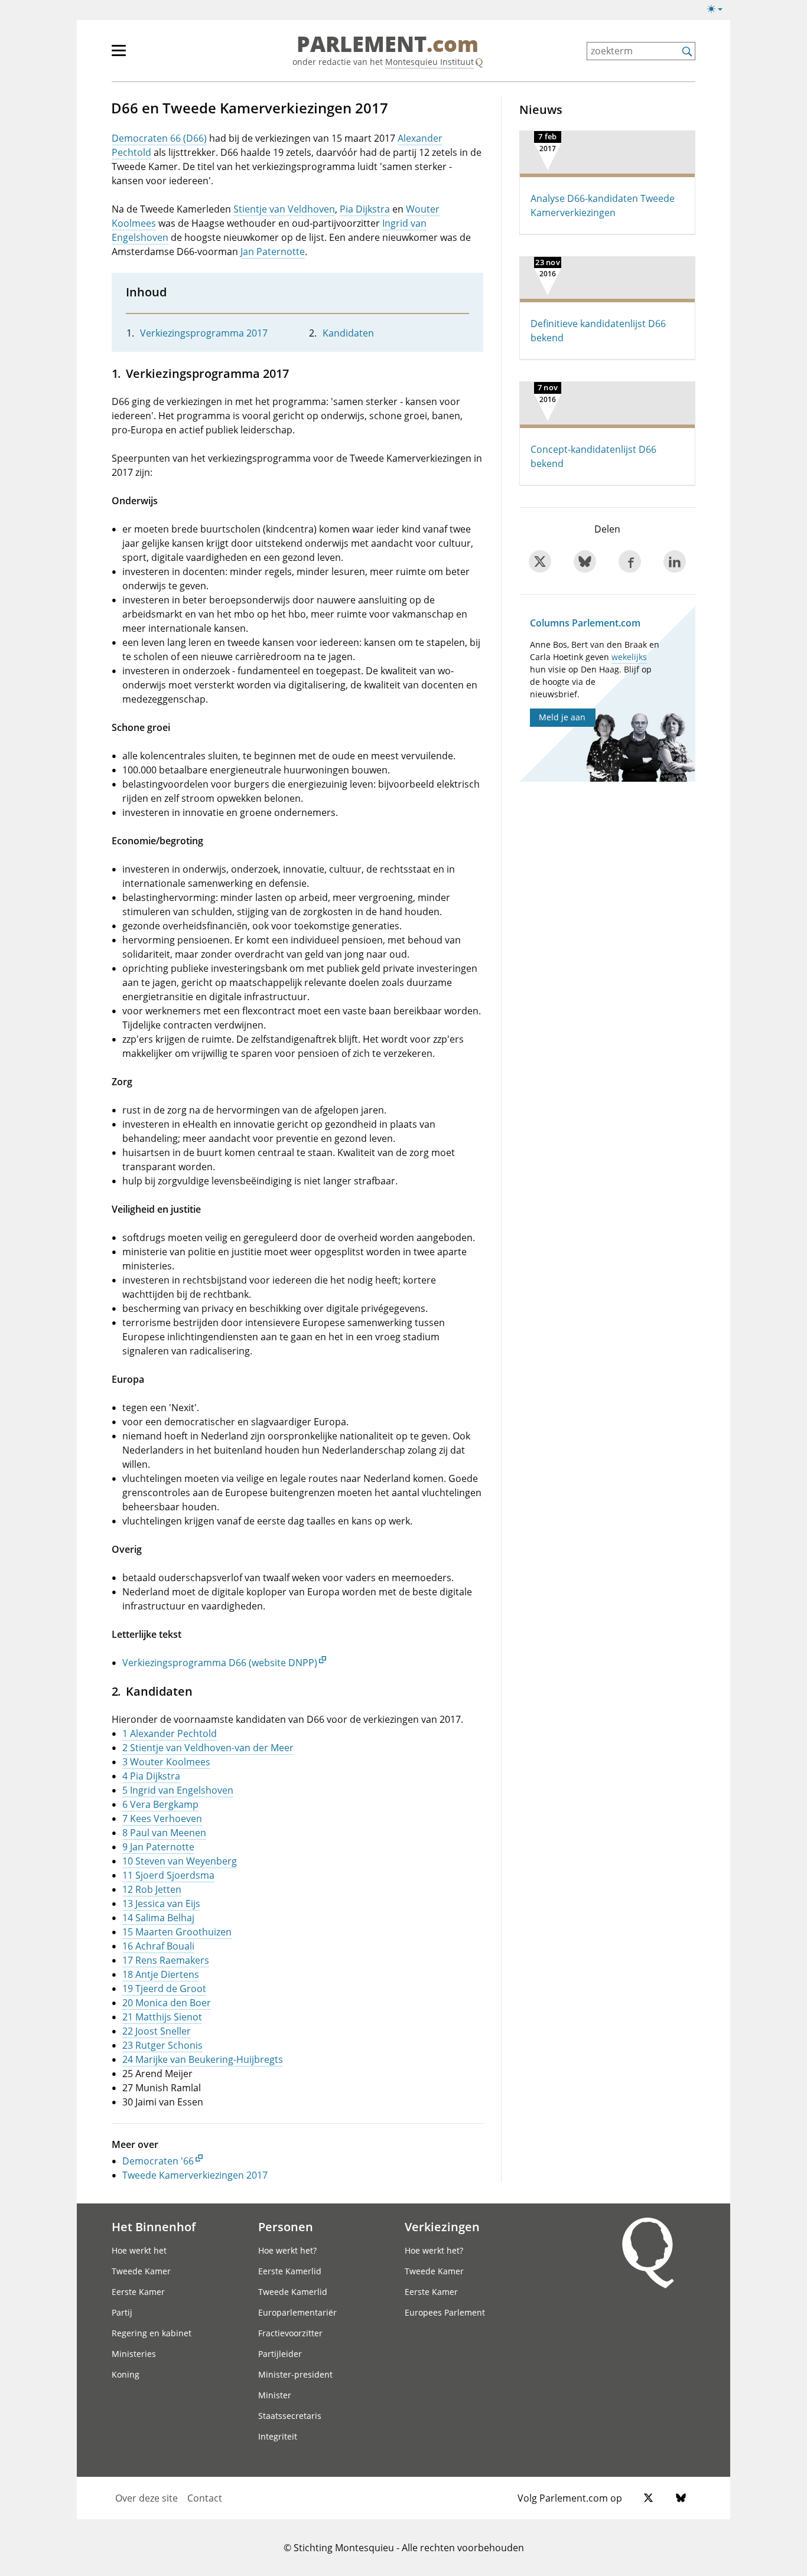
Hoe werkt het (139, 2250)
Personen (286, 2226)
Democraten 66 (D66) (159, 138)
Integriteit (278, 2436)
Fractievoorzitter (290, 2333)
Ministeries (134, 2354)
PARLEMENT (388, 45)
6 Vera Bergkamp (160, 1804)
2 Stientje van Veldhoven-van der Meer (208, 1748)
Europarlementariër (297, 2312)
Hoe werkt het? (287, 2250)
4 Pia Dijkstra (151, 1776)
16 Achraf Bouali (158, 1946)
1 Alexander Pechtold (170, 1733)
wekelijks (629, 657)
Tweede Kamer (141, 2271)
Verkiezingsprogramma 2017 (204, 333)
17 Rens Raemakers (166, 1960)
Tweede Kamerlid (293, 2292)
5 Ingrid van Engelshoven (178, 1790)
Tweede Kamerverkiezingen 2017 (195, 2175)
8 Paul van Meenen (164, 1833)
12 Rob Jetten (152, 1889)
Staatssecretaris (290, 2416)
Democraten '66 (158, 2161)
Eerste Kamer (138, 2292)
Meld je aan (562, 717)
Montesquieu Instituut (429, 62)
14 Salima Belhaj (158, 1918)
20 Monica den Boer (167, 2003)
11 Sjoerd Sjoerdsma (168, 1875)
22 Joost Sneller (157, 2031)
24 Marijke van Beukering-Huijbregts (203, 2059)
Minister (275, 2395)
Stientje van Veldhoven (284, 209)
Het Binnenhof (154, 2226)
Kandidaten (348, 333)
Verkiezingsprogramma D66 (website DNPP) (220, 1663)
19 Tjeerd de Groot (164, 1989)
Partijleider (280, 2354)
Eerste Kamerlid (290, 2271)
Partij (122, 2312)
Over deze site (147, 2498)
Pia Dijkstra (365, 209)
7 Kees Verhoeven (162, 1818)
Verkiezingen (442, 2226)
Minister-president (295, 2374)
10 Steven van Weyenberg (180, 1861)
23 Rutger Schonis (162, 2045)
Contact (205, 2498)
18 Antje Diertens (161, 1974)
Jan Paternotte (273, 252)
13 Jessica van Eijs (161, 1904)
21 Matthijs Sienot (162, 2017)
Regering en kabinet (152, 2333)
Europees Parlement (445, 2312)
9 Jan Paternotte (158, 1847)
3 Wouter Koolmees (166, 1762)
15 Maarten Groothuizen (177, 1932)
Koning (126, 2374)
